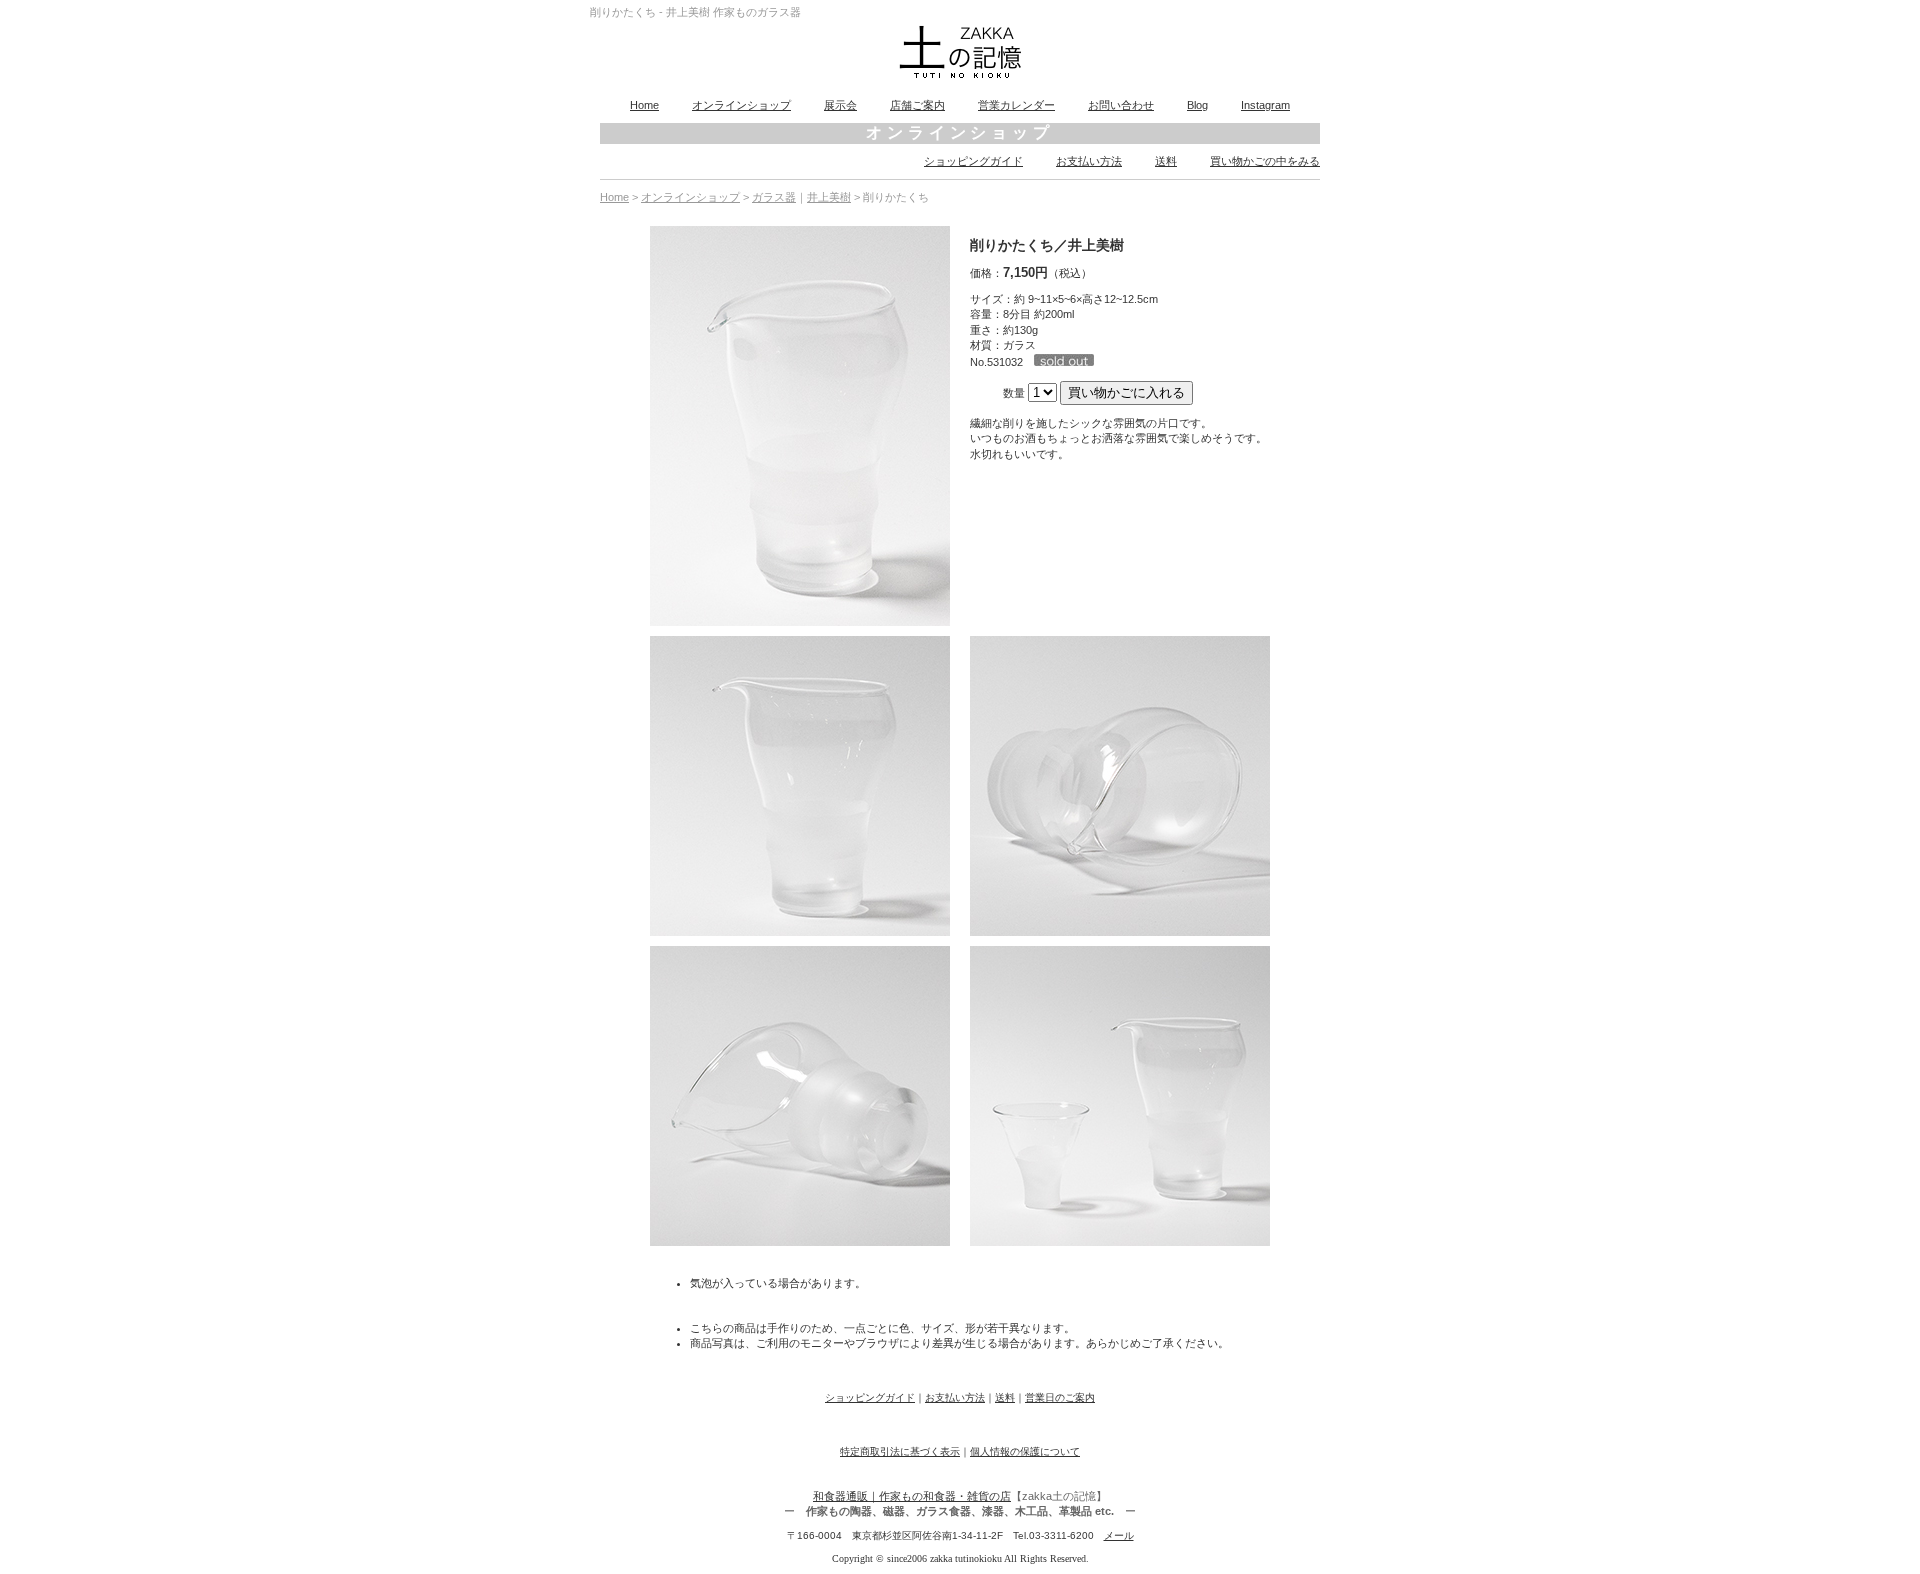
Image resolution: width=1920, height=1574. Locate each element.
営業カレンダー (1016, 105)
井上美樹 (829, 197)
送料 (1166, 161)
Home (644, 105)
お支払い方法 (1089, 161)
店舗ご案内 (917, 105)
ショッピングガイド (973, 161)
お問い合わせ (1121, 105)
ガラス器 (774, 197)
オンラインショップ (741, 105)
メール (1119, 1535)
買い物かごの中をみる (1265, 161)
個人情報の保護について (1025, 1451)
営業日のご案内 (1060, 1397)
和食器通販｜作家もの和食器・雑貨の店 (912, 1496)
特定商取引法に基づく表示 (900, 1451)
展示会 (840, 105)
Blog (1197, 105)
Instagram (1265, 105)
